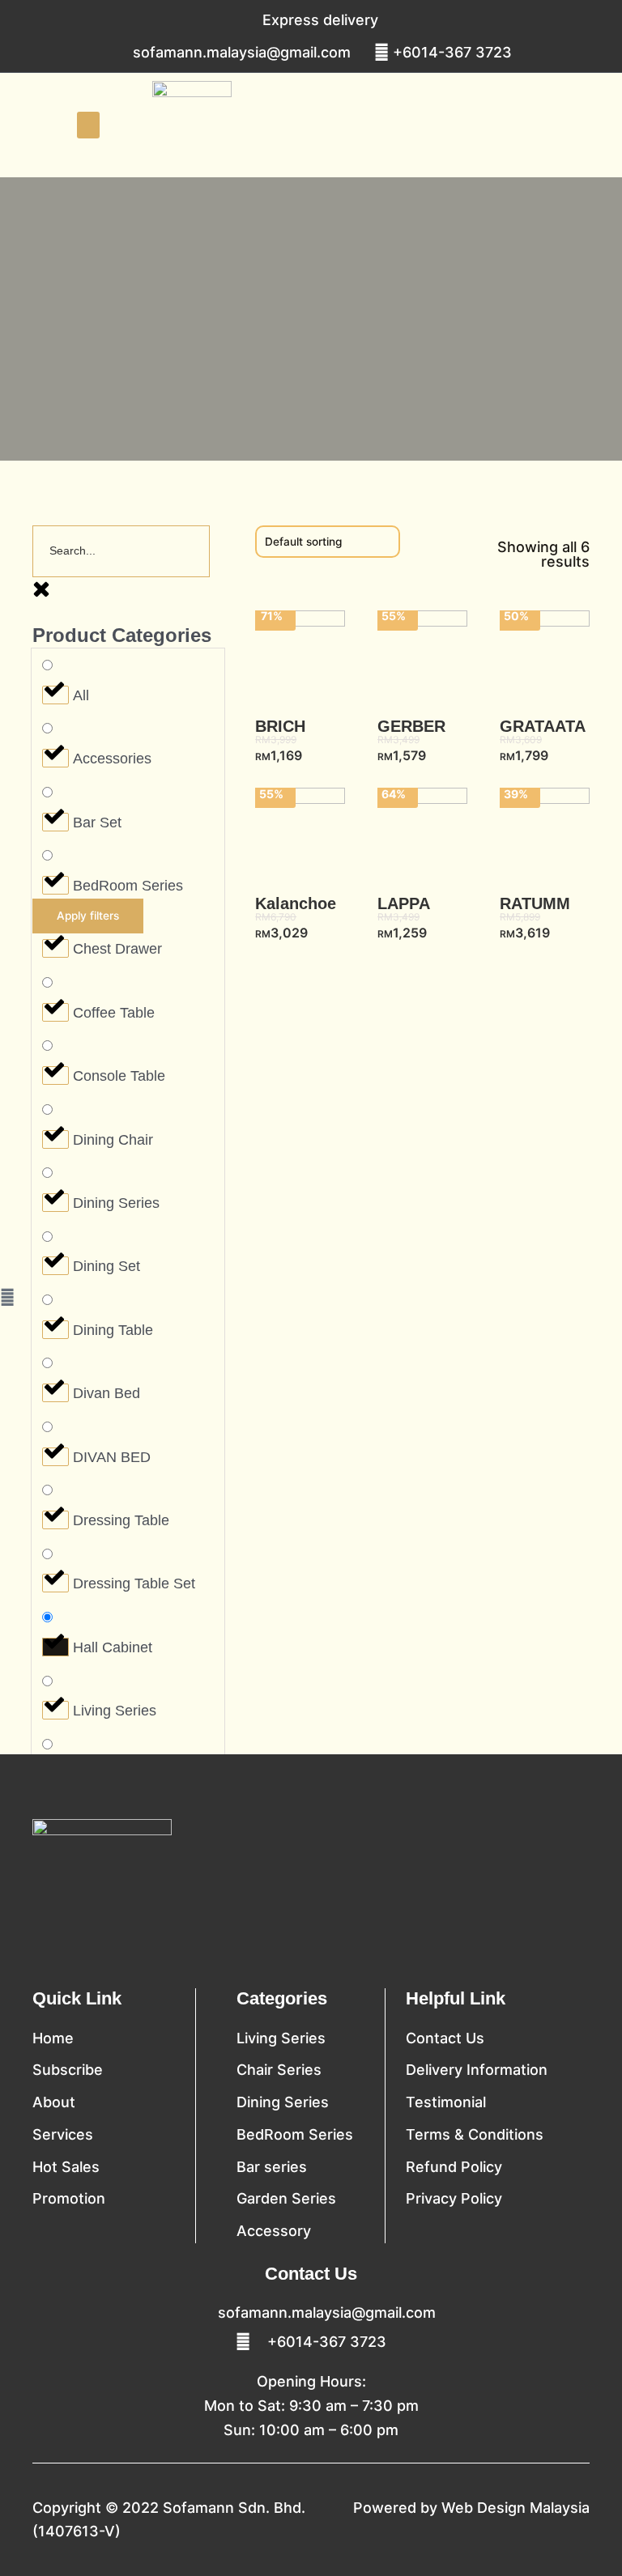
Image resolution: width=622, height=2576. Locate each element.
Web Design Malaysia (515, 2508)
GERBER (411, 726)
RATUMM (535, 903)
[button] (88, 125)
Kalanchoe (296, 903)
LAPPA (404, 903)
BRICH (280, 726)
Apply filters (88, 916)
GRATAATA (543, 726)
